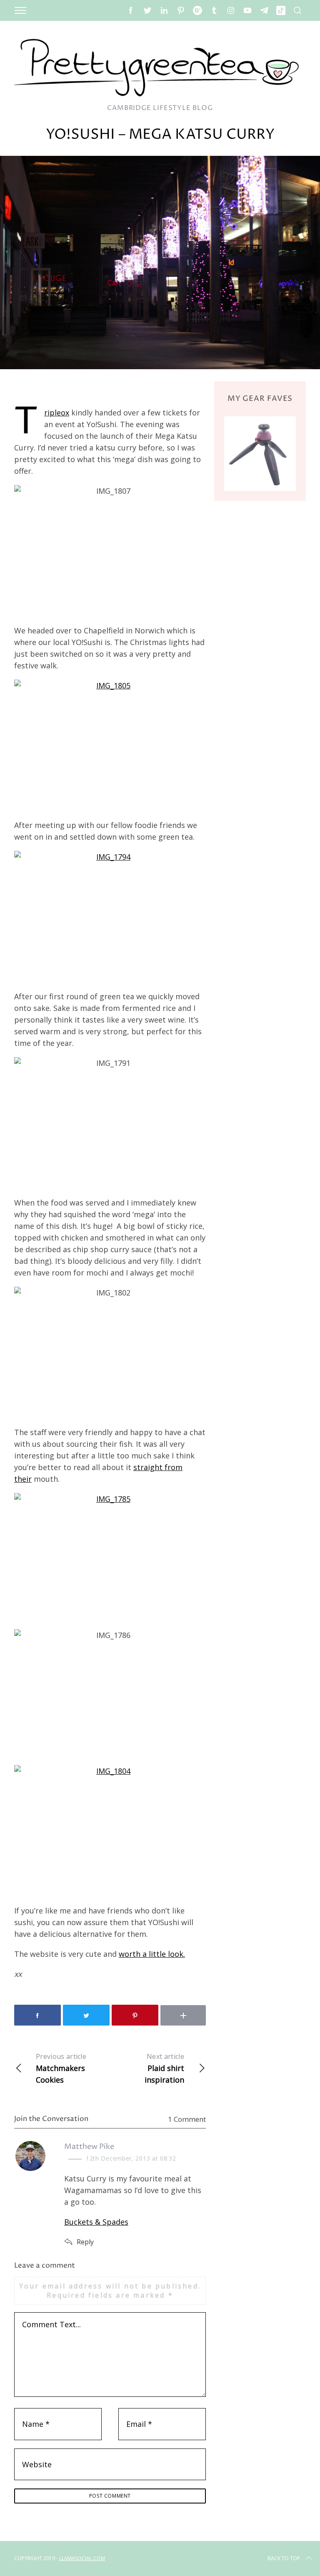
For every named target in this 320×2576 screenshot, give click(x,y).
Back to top (284, 2558)
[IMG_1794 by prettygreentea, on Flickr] (110, 915)
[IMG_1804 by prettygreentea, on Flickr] (110, 1829)
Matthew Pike (89, 2147)
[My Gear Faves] (260, 453)
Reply (85, 2242)
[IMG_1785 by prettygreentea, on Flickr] (110, 1557)
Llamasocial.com (82, 2558)
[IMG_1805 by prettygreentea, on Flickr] (110, 744)
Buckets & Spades (96, 2222)
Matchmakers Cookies (61, 2068)
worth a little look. (152, 1954)
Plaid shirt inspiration (164, 2068)
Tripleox (57, 413)
